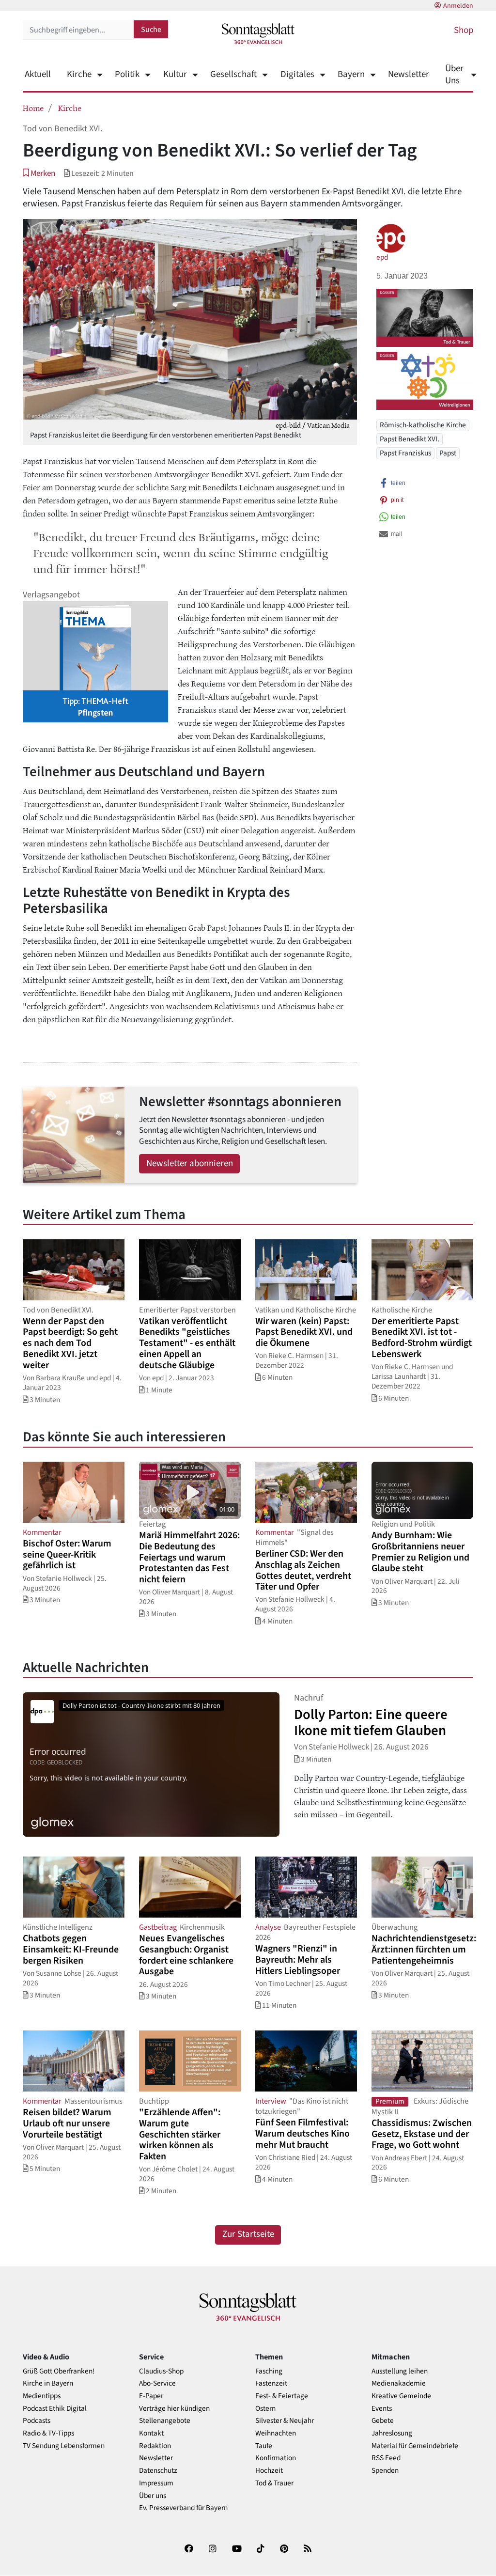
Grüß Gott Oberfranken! (59, 2371)
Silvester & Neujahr (285, 2421)
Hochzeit (269, 2471)
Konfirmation (276, 2458)
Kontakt (151, 2433)
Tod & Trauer (274, 2483)
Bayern (351, 74)
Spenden (385, 2471)
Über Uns (454, 75)
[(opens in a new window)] (189, 2551)
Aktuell (38, 74)
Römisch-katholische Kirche (423, 425)
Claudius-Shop (161, 2371)
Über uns (153, 2496)
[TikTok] (261, 2551)
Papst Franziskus (405, 453)
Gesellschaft (233, 74)
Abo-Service (157, 2383)
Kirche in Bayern (48, 2383)
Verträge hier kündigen (174, 2409)
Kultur (175, 74)
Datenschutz (158, 2471)
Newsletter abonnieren (190, 1163)
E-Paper (151, 2396)
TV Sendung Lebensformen (64, 2446)
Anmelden (458, 6)
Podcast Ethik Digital (55, 2409)
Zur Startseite (248, 2234)
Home (33, 108)
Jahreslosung (392, 2433)
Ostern (265, 2409)
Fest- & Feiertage (282, 2396)
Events (382, 2409)
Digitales (297, 74)
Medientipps (42, 2396)
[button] (39, 173)
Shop (464, 30)
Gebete (383, 2421)
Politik (127, 74)
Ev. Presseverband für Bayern (183, 2508)
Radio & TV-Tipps (48, 2433)
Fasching (269, 2371)
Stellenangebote (165, 2421)
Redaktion (155, 2446)
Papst (448, 453)
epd (382, 257)
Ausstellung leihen (400, 2371)
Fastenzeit (271, 2383)
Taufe (264, 2446)
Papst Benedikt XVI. (410, 439)
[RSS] (308, 2551)
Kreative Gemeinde (401, 2396)
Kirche (79, 74)
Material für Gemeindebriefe (415, 2446)
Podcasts (37, 2421)
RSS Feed (386, 2458)
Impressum (156, 2483)
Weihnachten (276, 2433)
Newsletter (409, 74)
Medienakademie (399, 2383)
